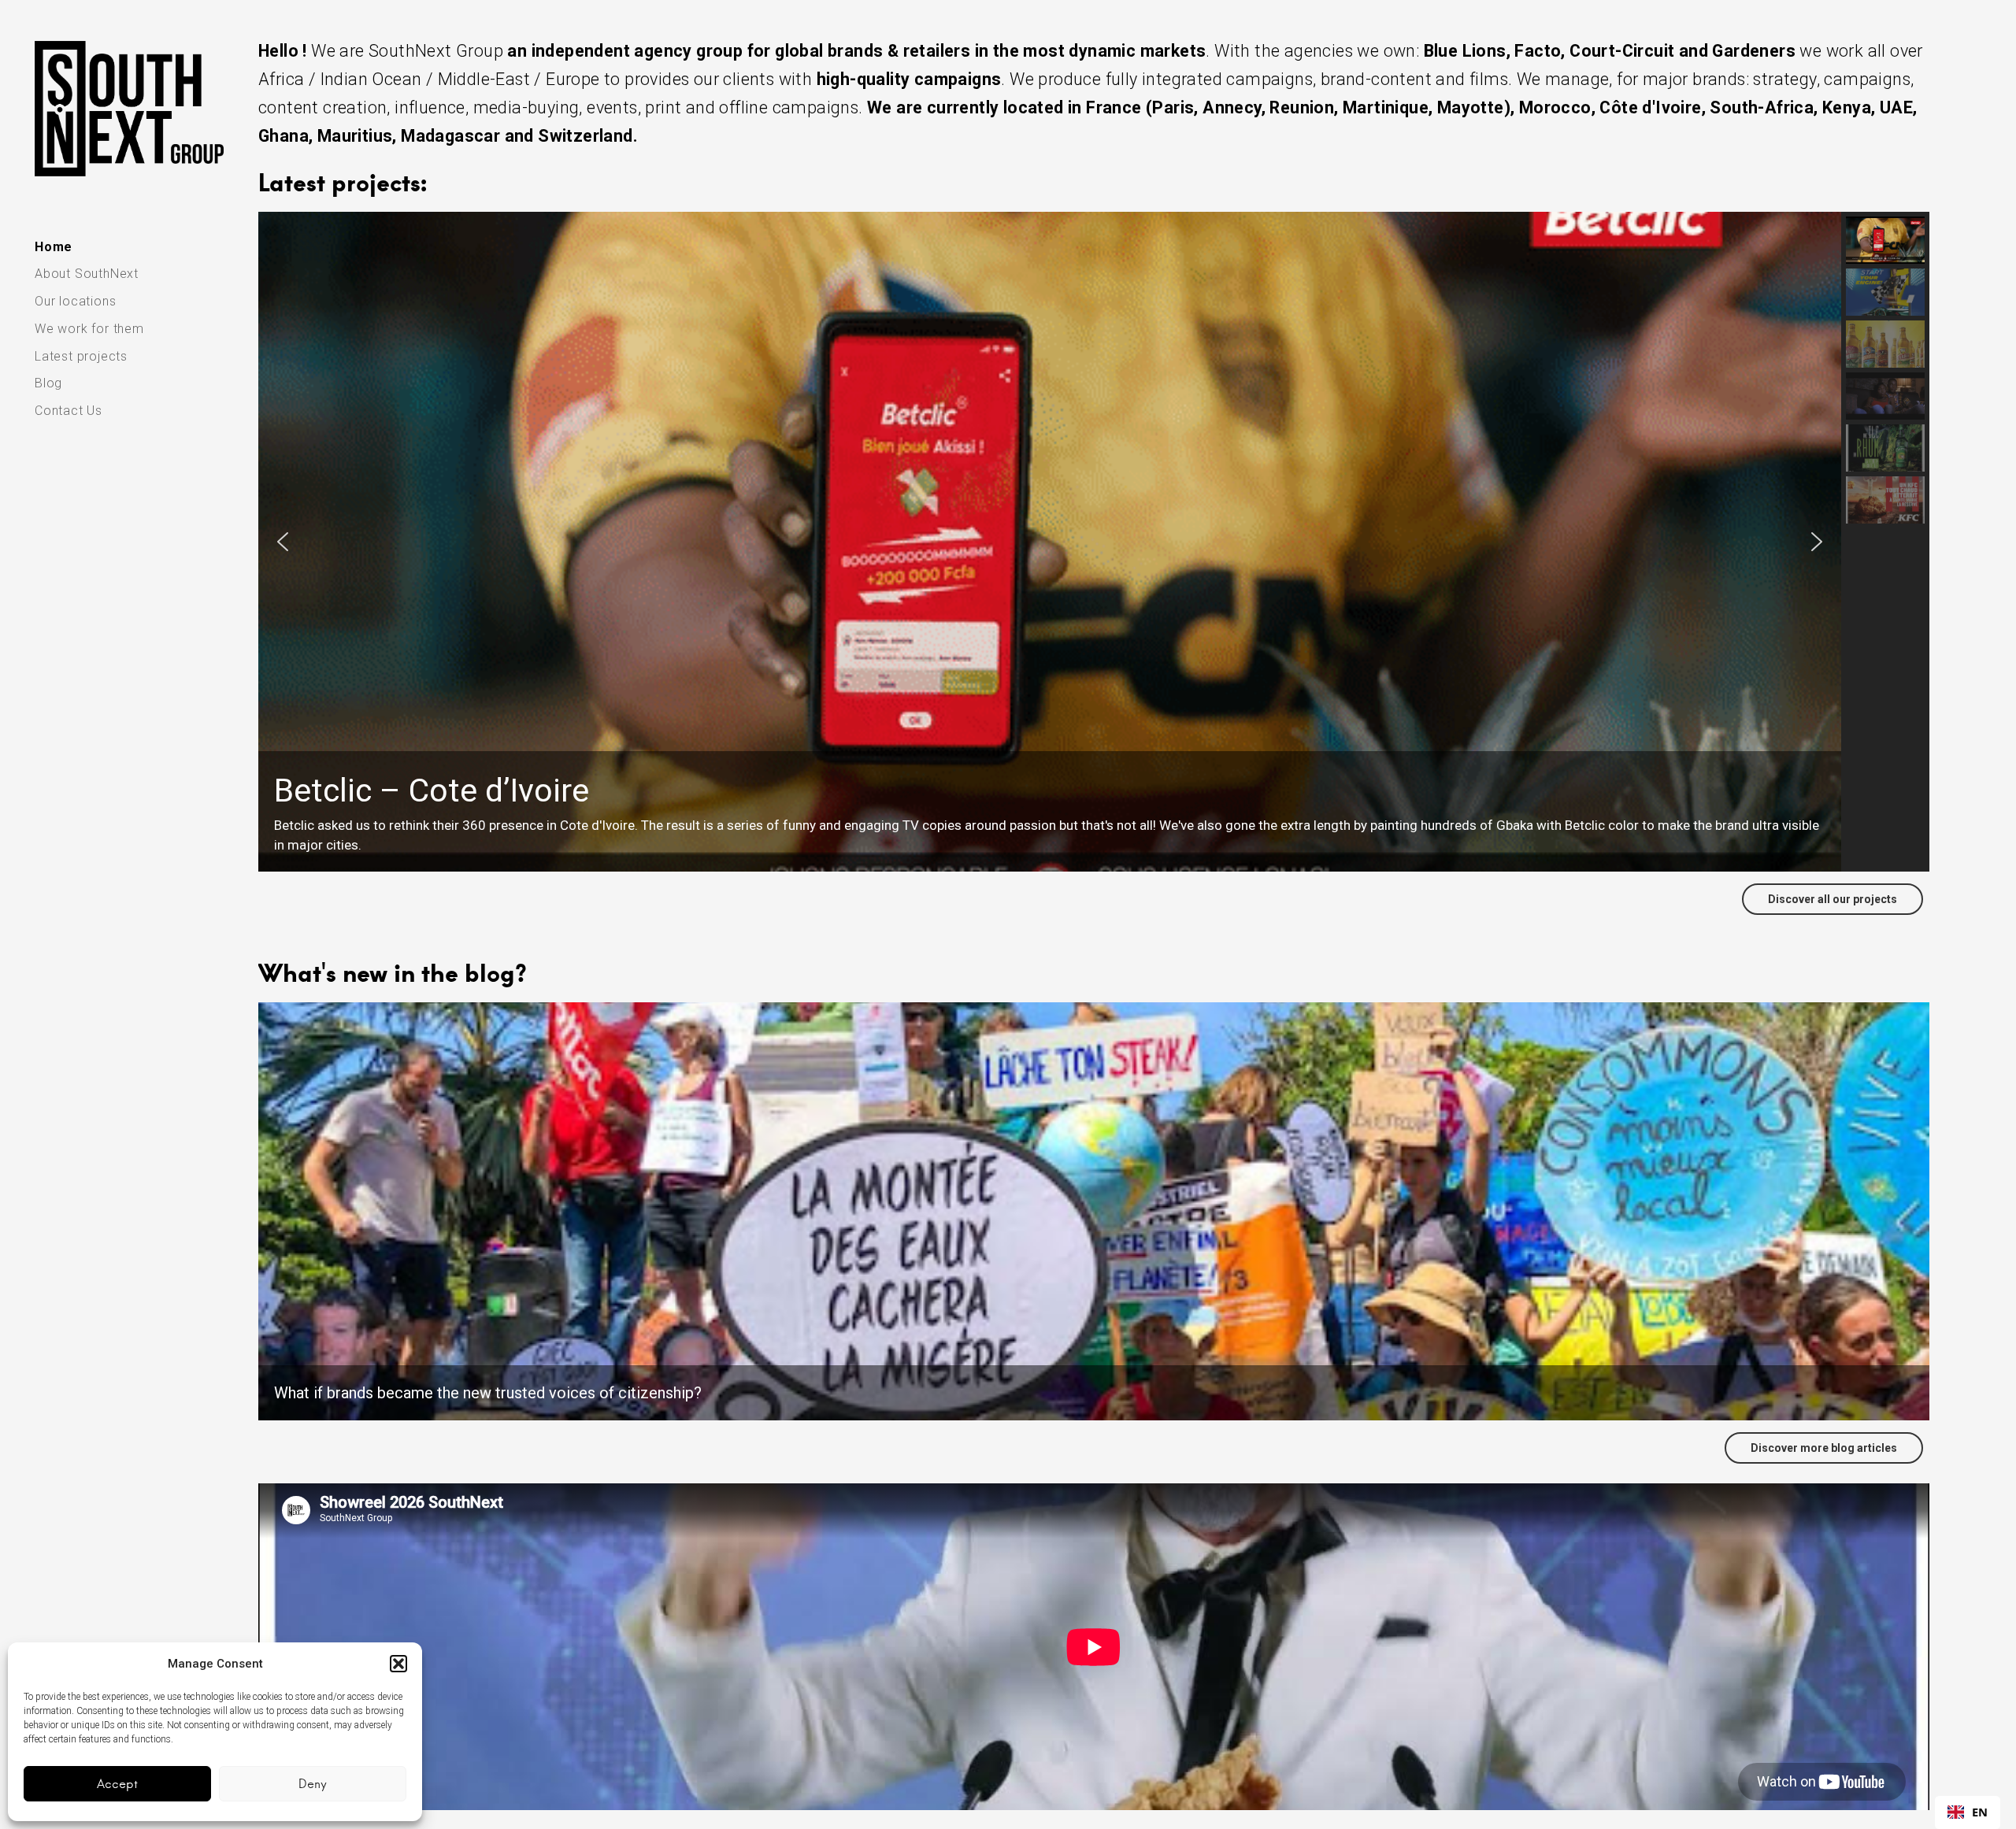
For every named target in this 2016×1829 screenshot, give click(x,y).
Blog (48, 383)
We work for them (89, 329)
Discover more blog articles (1824, 1448)
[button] (398, 1664)
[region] (1094, 542)
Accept (117, 1784)
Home (54, 247)
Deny (313, 1784)
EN (1980, 1812)
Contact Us (69, 411)
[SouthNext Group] (129, 109)
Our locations (75, 301)
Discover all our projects (1833, 899)
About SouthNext (87, 274)
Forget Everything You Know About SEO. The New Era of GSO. (487, 1393)
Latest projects (81, 356)
